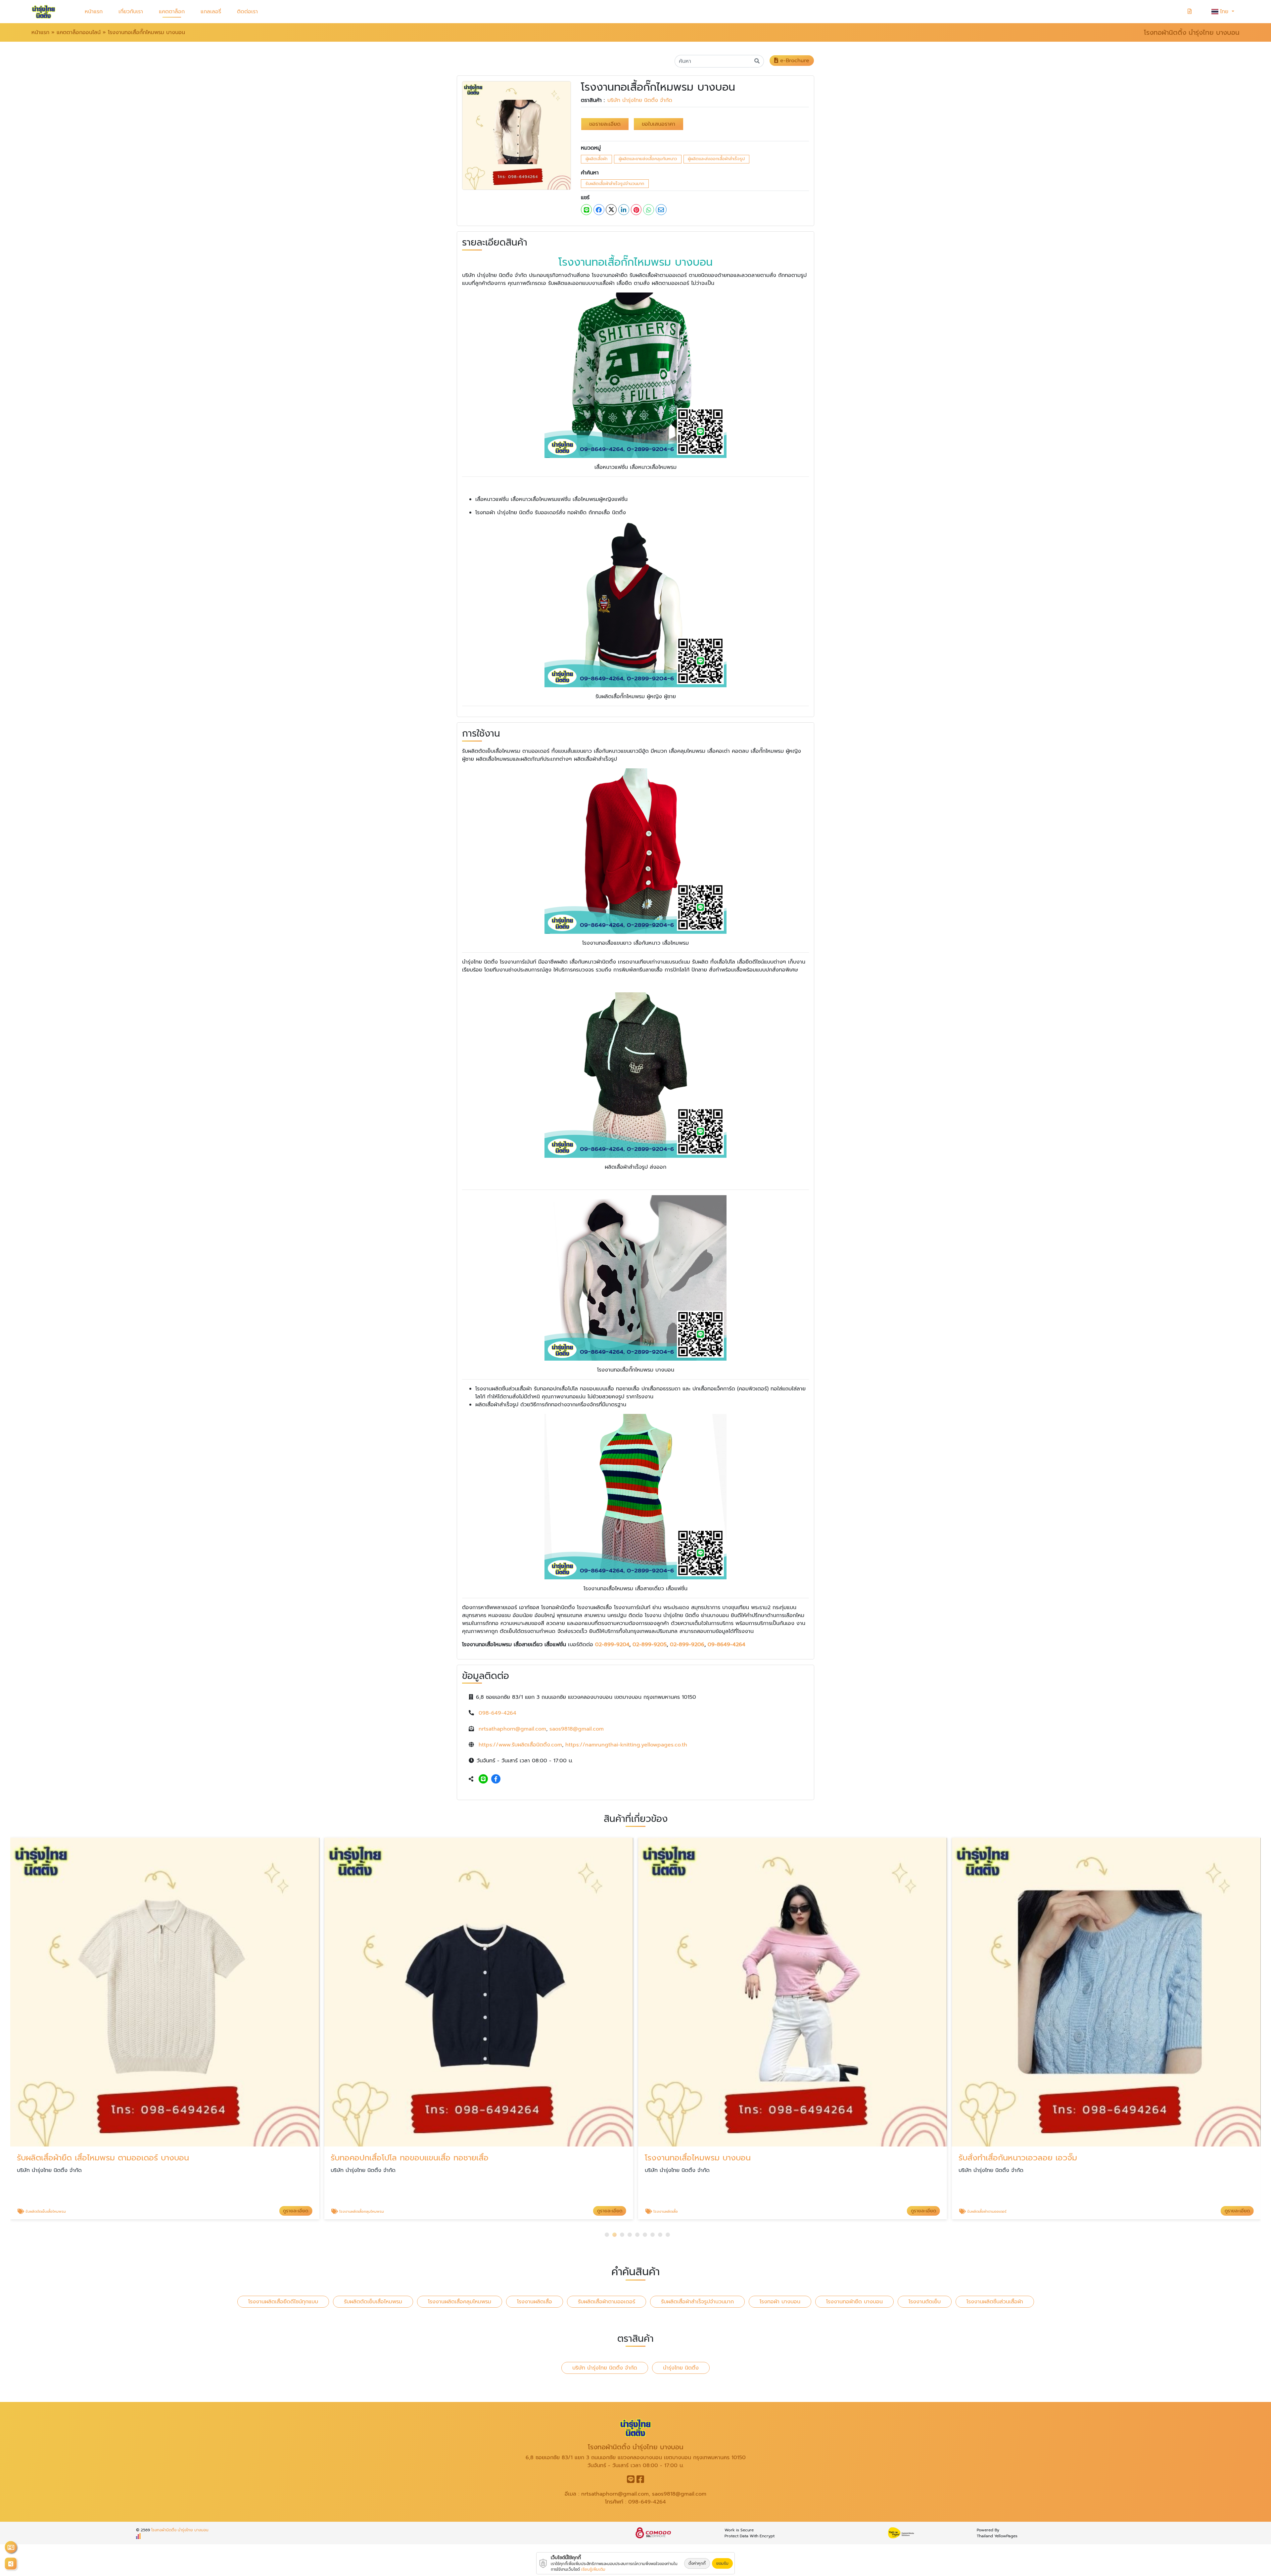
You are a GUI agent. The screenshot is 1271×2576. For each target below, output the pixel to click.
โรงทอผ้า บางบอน (780, 2302)
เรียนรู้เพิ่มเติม (593, 2569)
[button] (607, 2235)
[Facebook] (496, 1779)
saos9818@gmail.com (577, 1729)
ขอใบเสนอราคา (659, 124)
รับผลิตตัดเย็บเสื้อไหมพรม (373, 2302)
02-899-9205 (650, 1645)
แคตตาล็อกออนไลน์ (79, 32)
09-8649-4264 (727, 1645)
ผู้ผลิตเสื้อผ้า (596, 159)
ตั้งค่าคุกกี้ (697, 2563)
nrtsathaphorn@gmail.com (512, 1729)
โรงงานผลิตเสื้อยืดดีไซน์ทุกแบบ (283, 2302)
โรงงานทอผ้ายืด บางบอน (854, 2302)
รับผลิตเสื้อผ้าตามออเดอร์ (607, 2302)
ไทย (1225, 12)
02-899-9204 (612, 1645)
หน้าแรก (94, 12)
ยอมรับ (722, 2563)
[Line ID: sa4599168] (483, 1779)
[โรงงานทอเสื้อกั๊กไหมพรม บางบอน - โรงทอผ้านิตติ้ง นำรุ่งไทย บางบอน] (517, 135)
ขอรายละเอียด (605, 124)
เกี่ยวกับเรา (131, 12)
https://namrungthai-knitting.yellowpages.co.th (626, 1745)
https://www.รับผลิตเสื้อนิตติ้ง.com (520, 1745)
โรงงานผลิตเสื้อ (535, 2302)
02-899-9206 (687, 1645)
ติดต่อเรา (247, 12)
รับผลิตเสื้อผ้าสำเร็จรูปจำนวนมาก (615, 183)
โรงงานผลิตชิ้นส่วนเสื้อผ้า (995, 2302)
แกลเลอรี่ (211, 12)
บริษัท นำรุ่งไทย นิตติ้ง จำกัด (640, 100)
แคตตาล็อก (172, 12)
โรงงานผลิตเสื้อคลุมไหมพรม (460, 2302)
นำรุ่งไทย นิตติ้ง (681, 2368)
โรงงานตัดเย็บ (925, 2302)
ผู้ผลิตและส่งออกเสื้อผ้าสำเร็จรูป (716, 159)
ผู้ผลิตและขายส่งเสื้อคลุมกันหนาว (648, 159)
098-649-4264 (497, 1713)
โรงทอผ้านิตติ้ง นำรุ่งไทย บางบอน (180, 2530)
